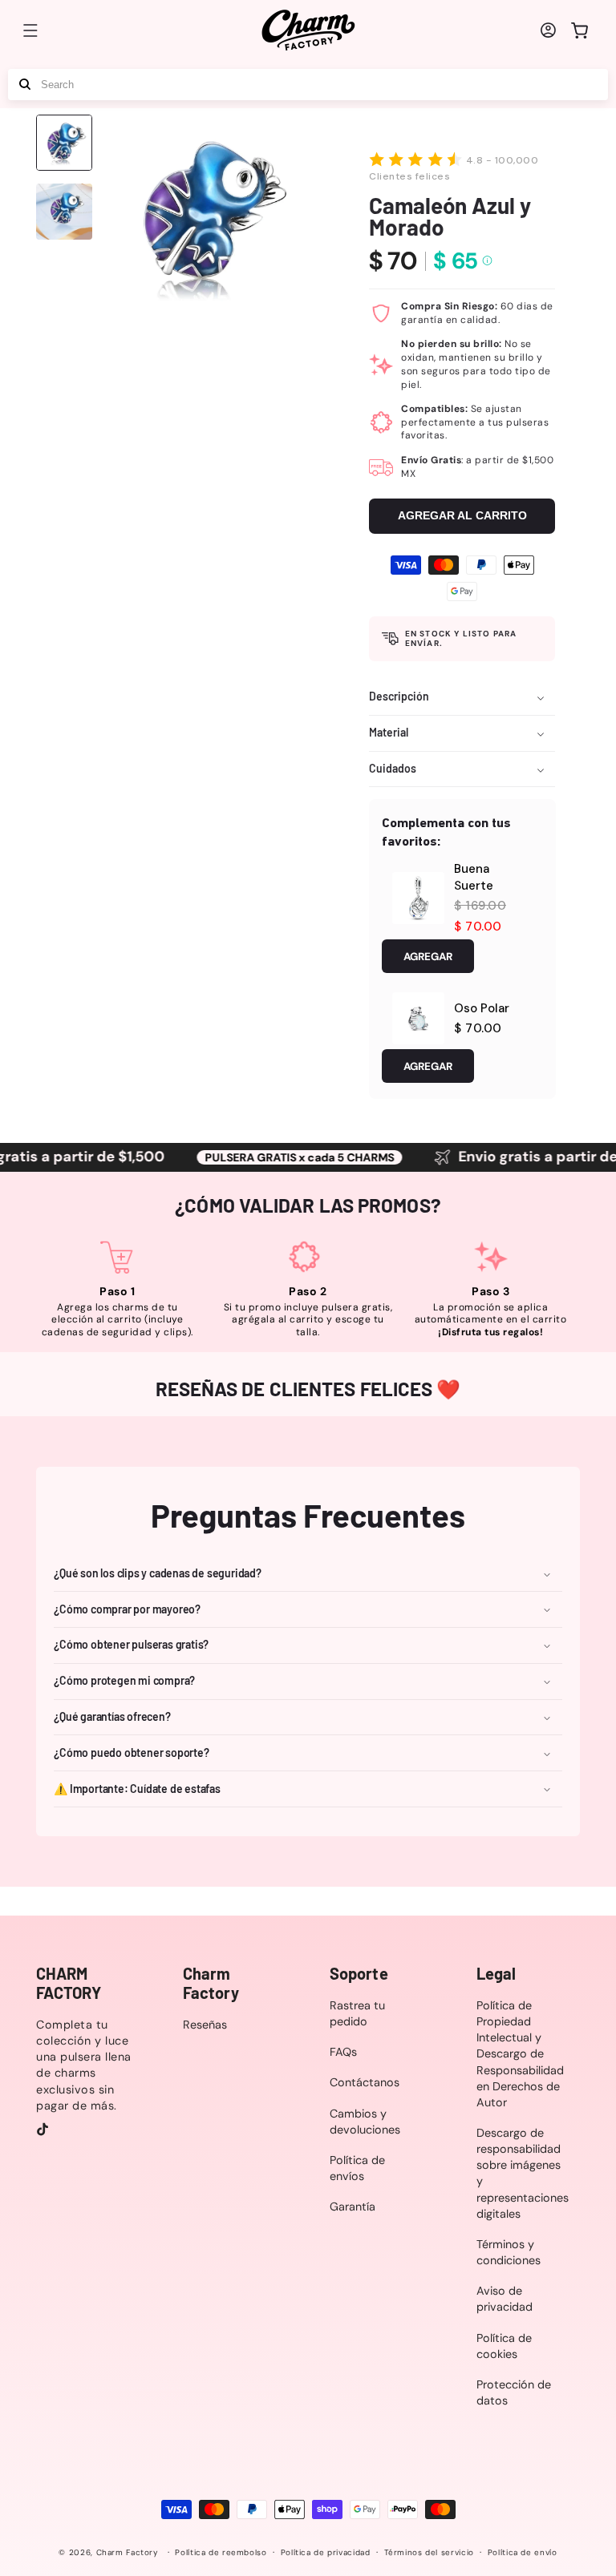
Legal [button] (496, 1973)
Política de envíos (357, 2168)
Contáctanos (365, 2082)
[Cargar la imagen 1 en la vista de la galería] (64, 143)
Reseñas (205, 2025)
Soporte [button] (359, 1973)
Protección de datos (514, 2392)
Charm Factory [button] (211, 1983)
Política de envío (523, 2552)
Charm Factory (128, 2552)
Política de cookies (504, 2346)
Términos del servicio (429, 2552)
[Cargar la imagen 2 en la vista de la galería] (64, 212)
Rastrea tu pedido (357, 2013)
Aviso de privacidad (505, 2299)
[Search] (25, 85)
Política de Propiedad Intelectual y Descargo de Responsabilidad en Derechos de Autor (520, 2054)
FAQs (343, 2052)
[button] (30, 30)
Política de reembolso (221, 2552)
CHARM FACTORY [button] (69, 1983)
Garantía (353, 2207)
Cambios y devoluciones (365, 2122)
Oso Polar (482, 1008)
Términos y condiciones (509, 2252)
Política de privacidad (326, 2552)
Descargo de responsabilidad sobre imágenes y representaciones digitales (523, 2173)
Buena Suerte (474, 877)
